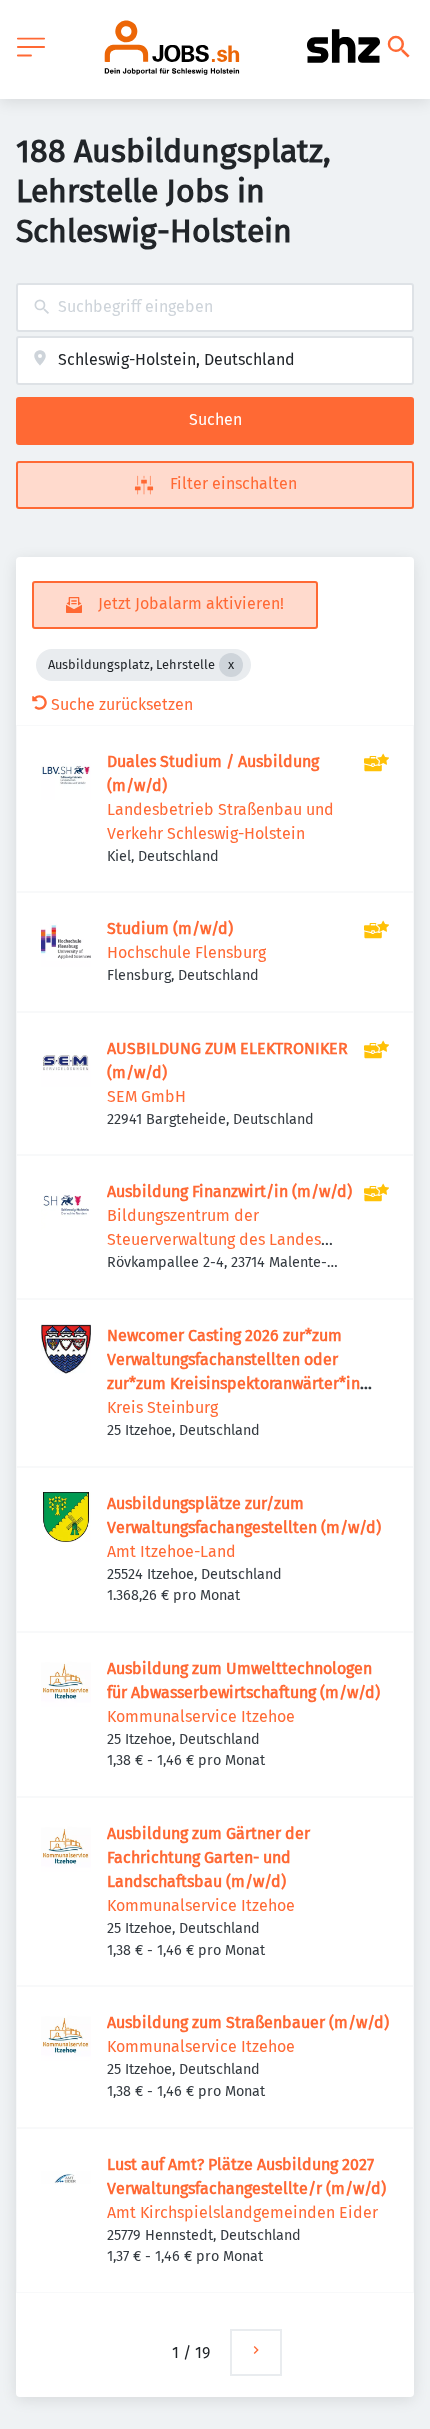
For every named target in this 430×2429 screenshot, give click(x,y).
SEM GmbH (146, 1096)
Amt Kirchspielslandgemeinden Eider (242, 2212)
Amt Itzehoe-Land (171, 1551)
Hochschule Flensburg (186, 952)
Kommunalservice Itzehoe (201, 1716)
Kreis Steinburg (162, 1407)
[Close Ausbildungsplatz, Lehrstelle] (231, 665)
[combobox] (215, 307)
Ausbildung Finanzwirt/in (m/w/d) (229, 1191)
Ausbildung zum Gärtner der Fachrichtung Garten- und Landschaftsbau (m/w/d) (208, 1857)
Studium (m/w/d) (170, 928)
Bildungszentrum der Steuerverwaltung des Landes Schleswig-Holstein (214, 1239)
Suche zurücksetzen (122, 704)
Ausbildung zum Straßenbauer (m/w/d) (248, 2022)
